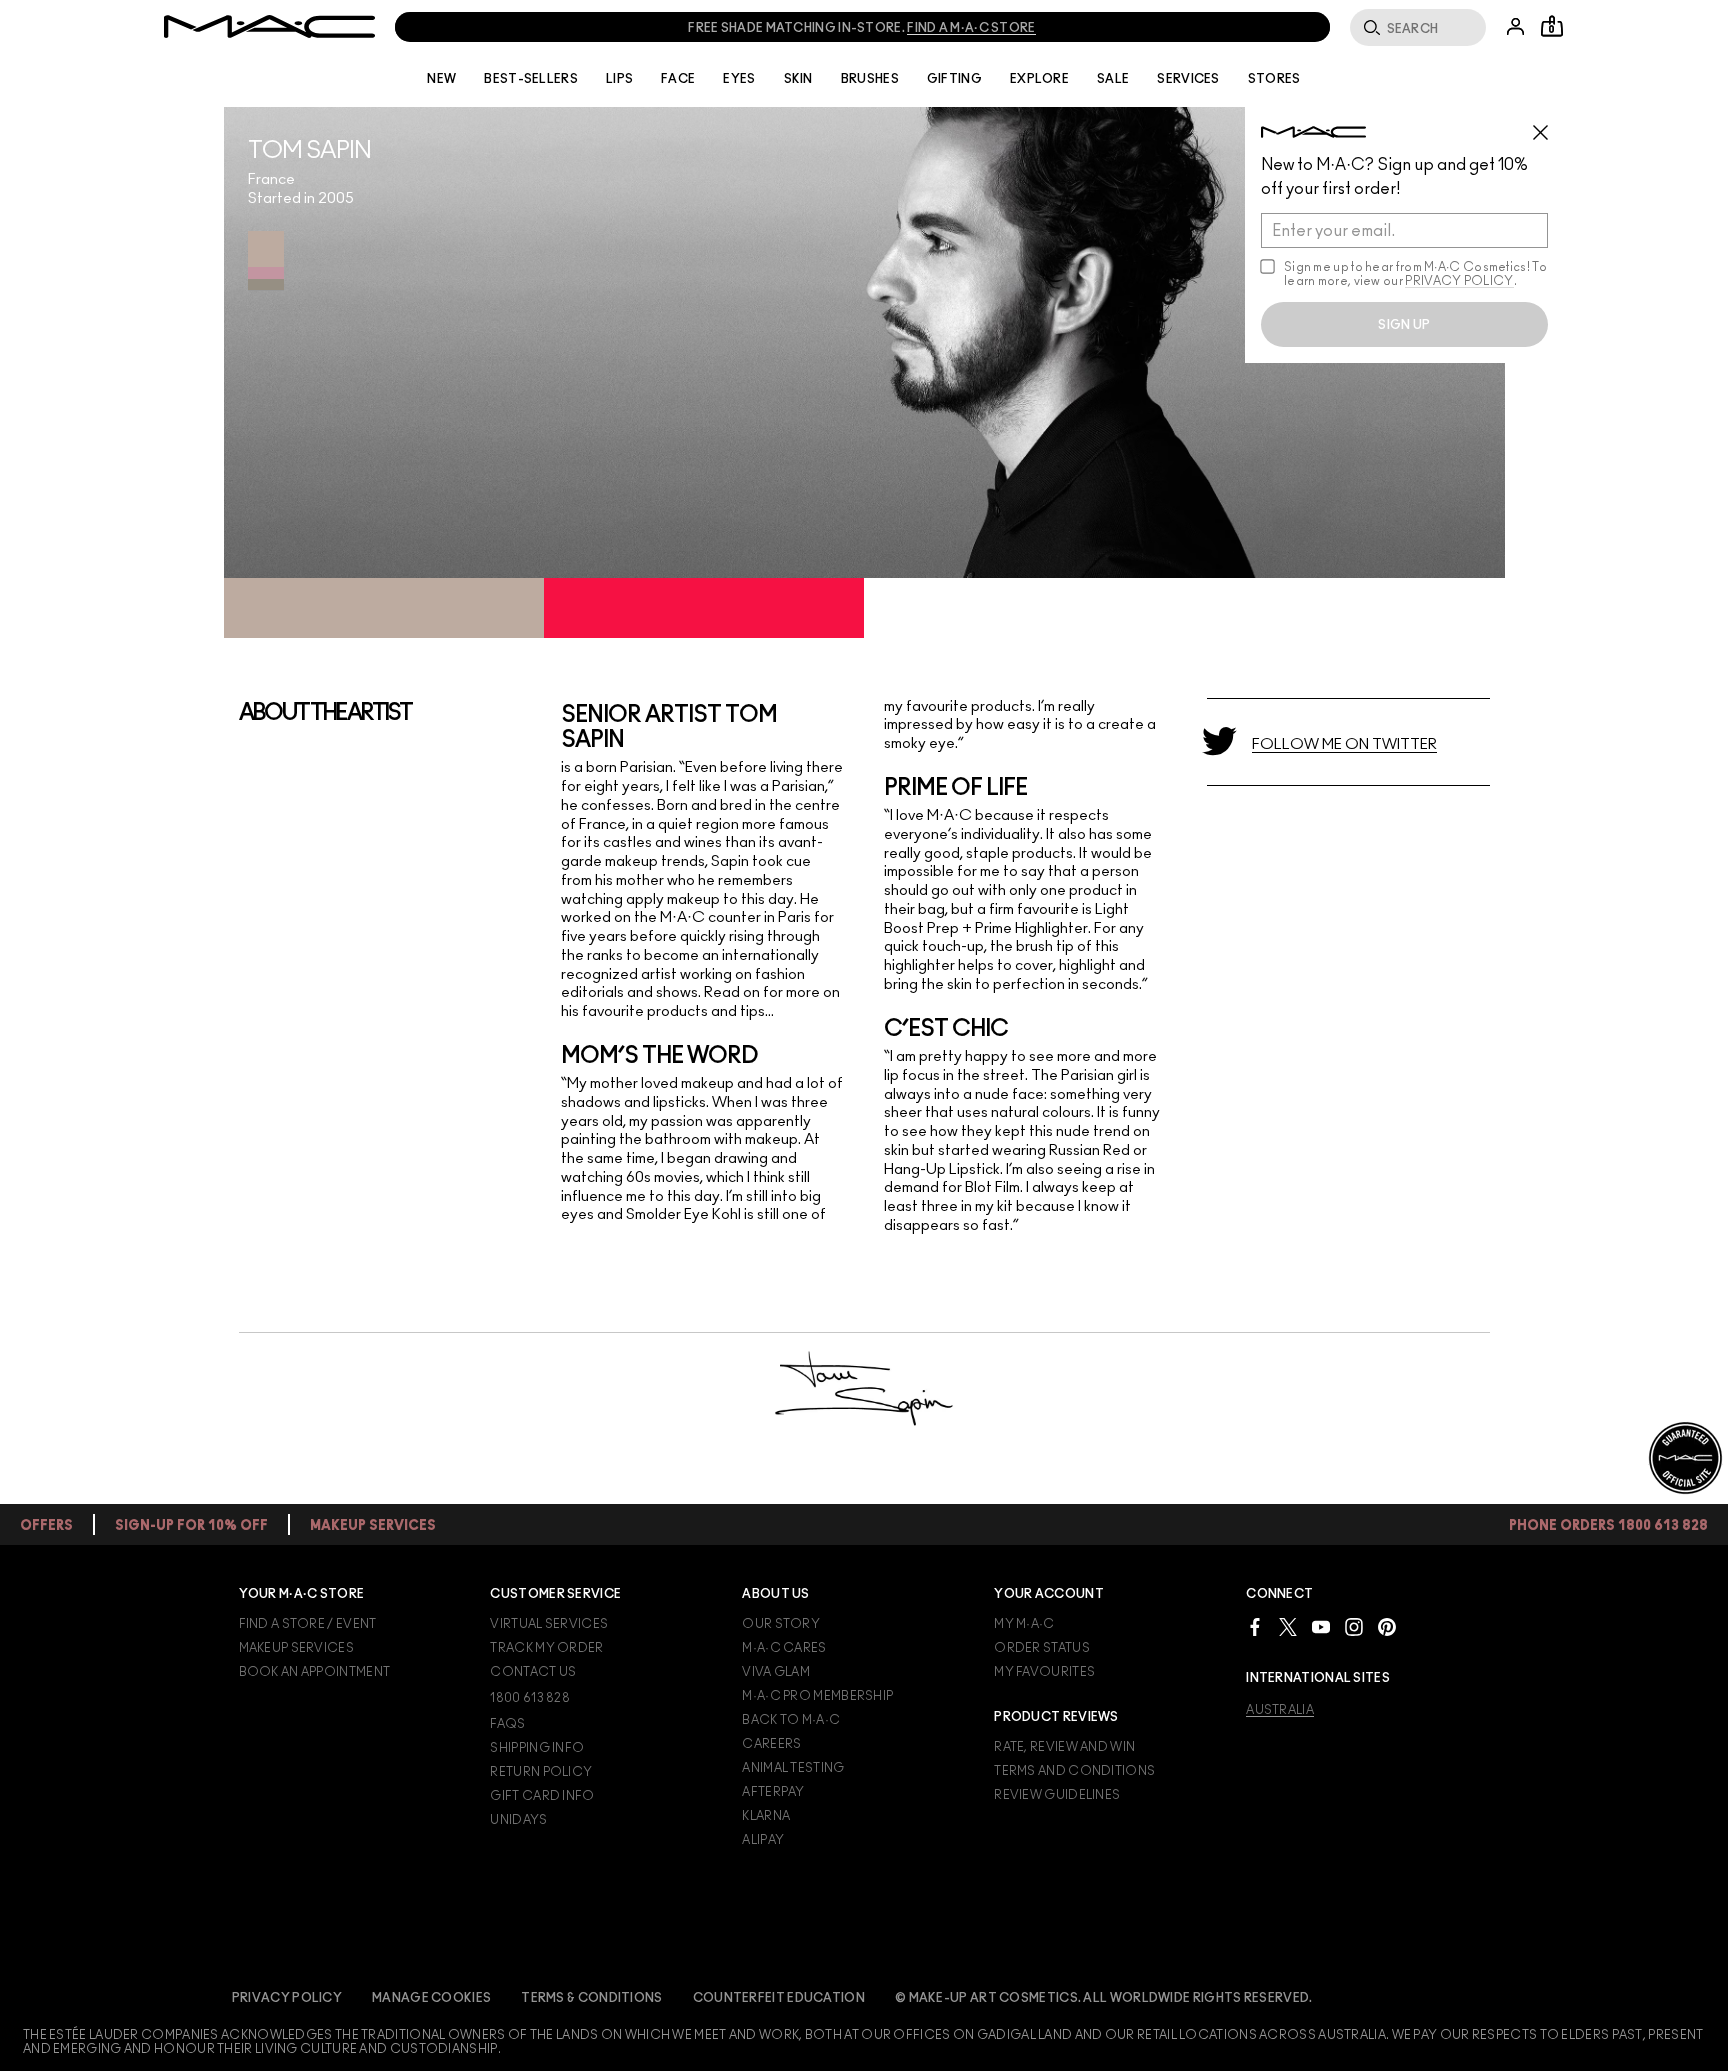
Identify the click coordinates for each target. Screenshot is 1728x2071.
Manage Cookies (431, 1998)
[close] (1549, 125)
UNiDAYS (518, 1820)
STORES (1274, 79)
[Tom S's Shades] (266, 261)
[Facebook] (1255, 1626)
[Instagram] (1354, 1626)
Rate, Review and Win (1064, 1747)
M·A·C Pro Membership (817, 1696)
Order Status (1042, 1648)
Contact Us (533, 1672)
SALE (1113, 79)
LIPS (619, 79)
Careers (771, 1744)
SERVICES (1188, 79)
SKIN (798, 79)
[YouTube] (1321, 1626)
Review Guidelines (1057, 1795)
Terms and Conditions (1074, 1771)
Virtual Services (549, 1624)
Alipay (763, 1840)
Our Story (781, 1624)
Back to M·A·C (791, 1720)
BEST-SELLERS (531, 79)
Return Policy (541, 1772)
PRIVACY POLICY (1459, 281)
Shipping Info (537, 1748)
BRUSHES (870, 79)
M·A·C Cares (784, 1648)
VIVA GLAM (776, 1672)
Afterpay (773, 1792)
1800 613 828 (530, 1698)
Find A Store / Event (308, 1624)
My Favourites (1044, 1672)
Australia (1280, 1710)
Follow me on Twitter (1344, 744)
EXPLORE (1039, 79)
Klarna (766, 1816)
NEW (441, 79)
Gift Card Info (542, 1796)
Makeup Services (297, 1648)
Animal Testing (793, 1768)
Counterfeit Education (779, 1998)
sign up (1404, 325)
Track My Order (546, 1648)
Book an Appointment (315, 1672)
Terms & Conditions (591, 1998)
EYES (739, 79)
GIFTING (954, 79)
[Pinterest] (1387, 1626)
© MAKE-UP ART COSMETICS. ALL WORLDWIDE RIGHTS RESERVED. (1104, 1998)
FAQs (507, 1724)
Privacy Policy (287, 1998)
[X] (1288, 1626)
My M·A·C (1024, 1624)
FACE (678, 79)
